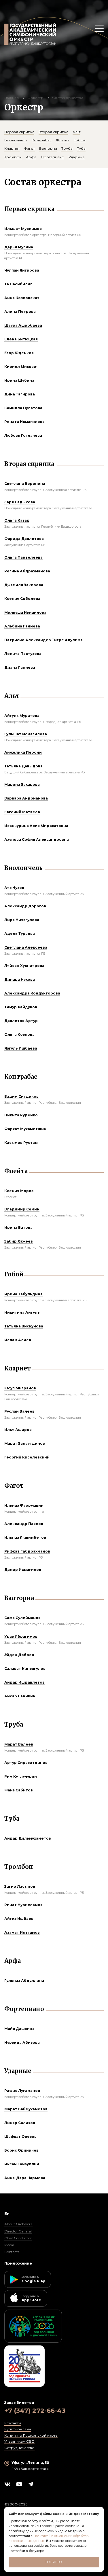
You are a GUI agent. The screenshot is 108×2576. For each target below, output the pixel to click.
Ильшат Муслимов (23, 229)
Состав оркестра (68, 98)
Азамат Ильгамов (22, 1932)
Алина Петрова (20, 312)
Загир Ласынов (20, 1886)
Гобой (80, 140)
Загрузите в (33, 2279)
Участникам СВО (19, 2441)
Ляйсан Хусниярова (24, 966)
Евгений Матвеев (22, 812)
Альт (76, 132)
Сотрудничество (19, 2448)
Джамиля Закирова (24, 585)
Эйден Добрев (19, 1655)
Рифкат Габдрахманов (27, 1551)
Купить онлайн (18, 2429)
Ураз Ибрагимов (21, 1636)
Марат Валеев (19, 1744)
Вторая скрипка (53, 132)
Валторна (48, 148)
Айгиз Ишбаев (19, 1919)
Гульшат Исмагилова (26, 734)
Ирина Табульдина (23, 1294)
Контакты (13, 2423)
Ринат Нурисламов (23, 1905)
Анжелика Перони (23, 752)
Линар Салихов (20, 2123)
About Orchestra (18, 2224)
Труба (67, 148)
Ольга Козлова (19, 1035)
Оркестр (35, 98)
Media (9, 2245)
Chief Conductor (18, 2238)
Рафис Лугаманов (22, 2091)
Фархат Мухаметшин (25, 1129)
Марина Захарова (22, 784)
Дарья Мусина (19, 247)
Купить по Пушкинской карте (31, 2435)
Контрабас (42, 140)
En (7, 2214)
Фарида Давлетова (24, 539)
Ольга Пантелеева (23, 557)
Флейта (63, 140)
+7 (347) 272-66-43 (35, 2411)
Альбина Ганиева (22, 626)
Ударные (77, 157)
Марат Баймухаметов (26, 2109)
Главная (12, 98)
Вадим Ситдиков (21, 1096)
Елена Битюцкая (21, 339)
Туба (81, 148)
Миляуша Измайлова (25, 612)
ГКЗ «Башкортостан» (30, 2469)
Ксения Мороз (19, 1191)
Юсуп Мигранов (20, 1388)
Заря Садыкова (20, 502)
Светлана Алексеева (26, 947)
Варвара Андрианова (26, 798)
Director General (18, 2231)
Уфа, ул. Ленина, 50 (30, 2463)
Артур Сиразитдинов (26, 1763)
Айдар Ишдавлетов (24, 1682)
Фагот (29, 148)
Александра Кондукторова (32, 993)
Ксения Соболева (22, 599)
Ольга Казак (17, 520)
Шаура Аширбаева (23, 325)
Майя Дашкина (19, 2029)
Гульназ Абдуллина (24, 1981)
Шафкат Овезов (20, 2137)
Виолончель (16, 140)
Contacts (12, 2252)
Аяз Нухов (14, 888)
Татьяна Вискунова (24, 1326)
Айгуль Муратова (22, 716)
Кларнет (12, 148)
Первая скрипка (19, 132)
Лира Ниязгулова (22, 920)
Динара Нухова (20, 979)
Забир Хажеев (19, 1241)
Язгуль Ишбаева (21, 1048)
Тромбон (13, 157)
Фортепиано (52, 157)
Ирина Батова (18, 1227)
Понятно (53, 2562)
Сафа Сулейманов (22, 1618)
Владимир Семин (22, 1209)
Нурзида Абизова (22, 2042)
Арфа (31, 157)
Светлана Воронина (25, 484)
